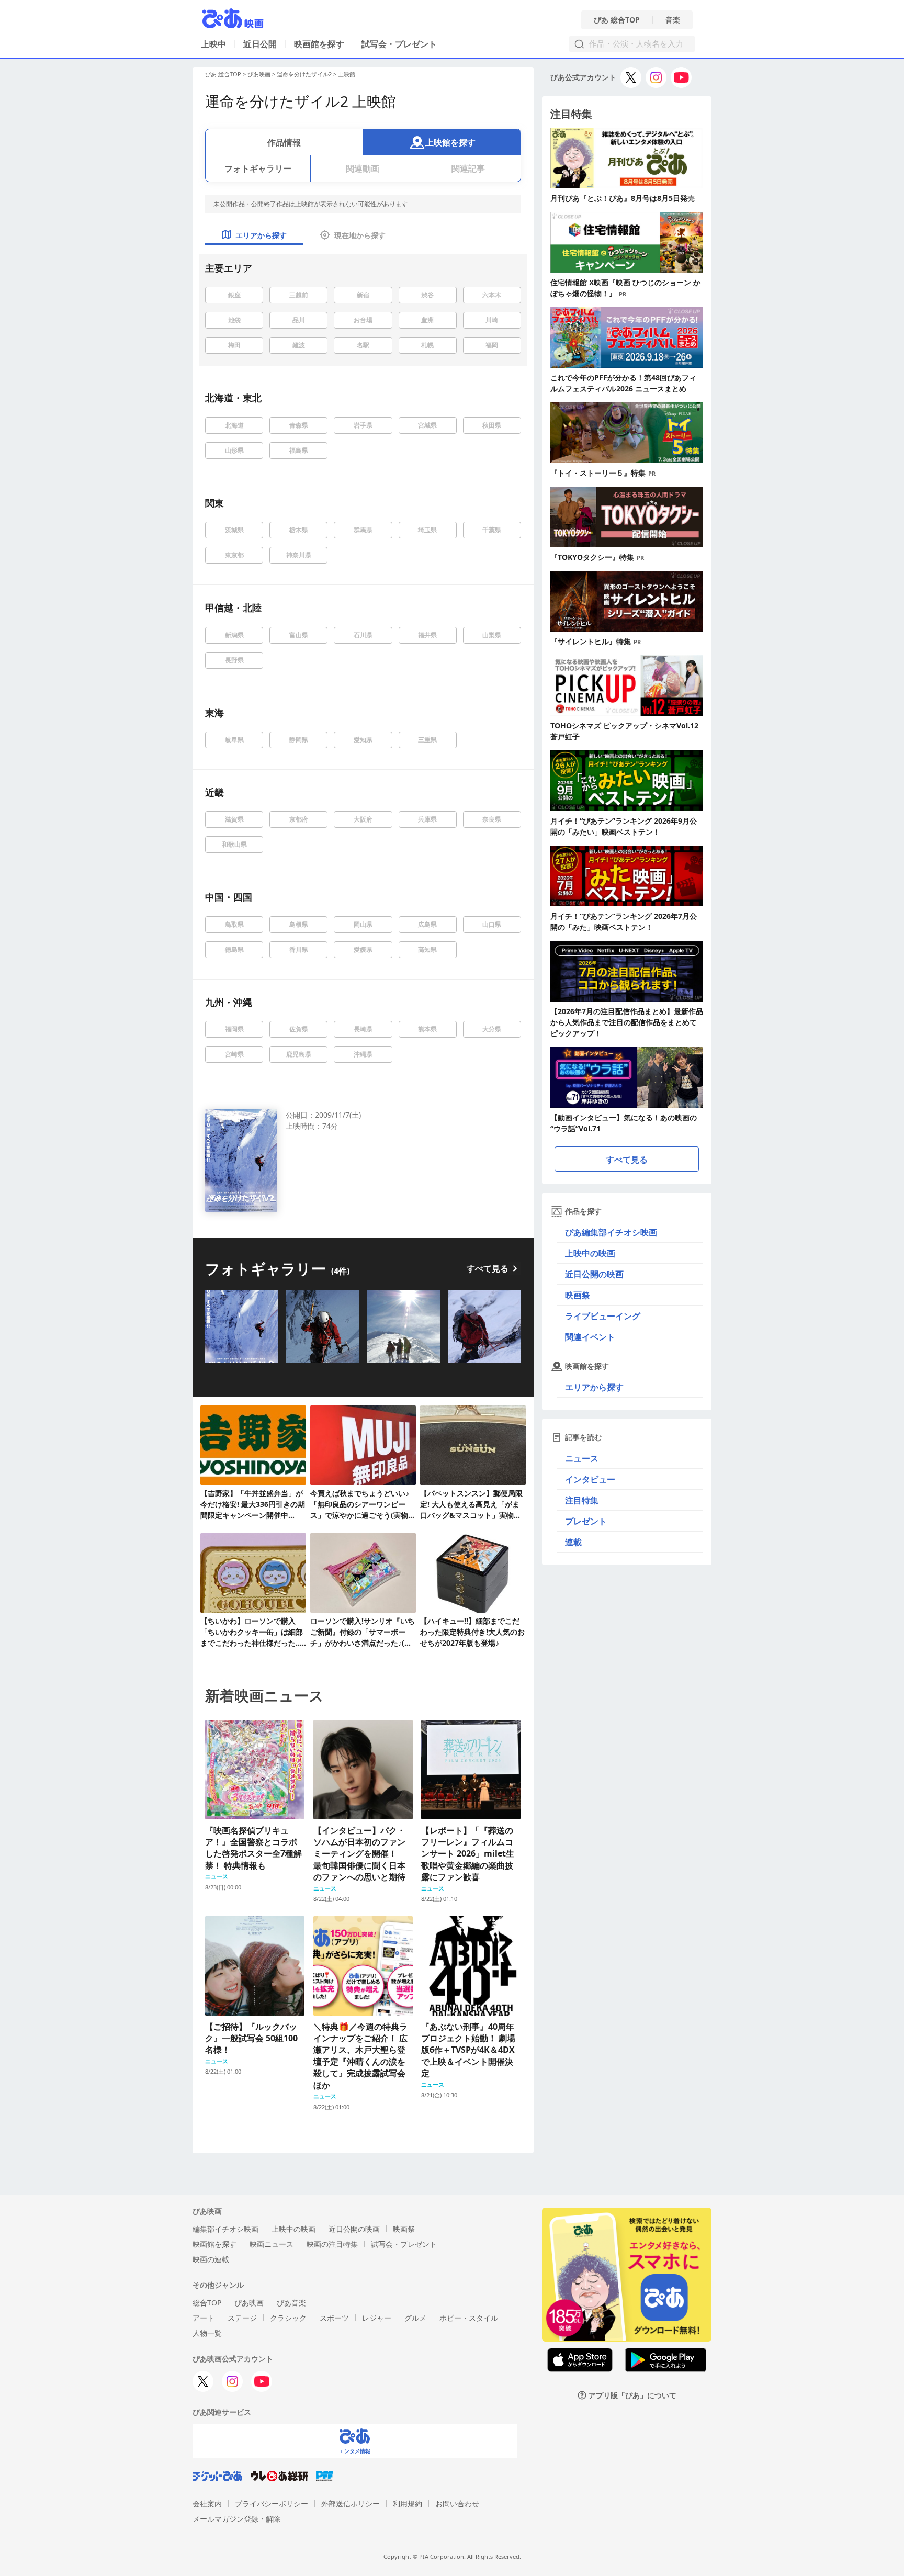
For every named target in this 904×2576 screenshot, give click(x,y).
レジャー (377, 2318)
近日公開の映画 (594, 1274)
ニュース (582, 1458)
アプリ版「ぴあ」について (632, 2395)
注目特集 (582, 1500)
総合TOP (207, 2303)
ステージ (242, 2318)
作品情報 (284, 142)
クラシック (288, 2318)
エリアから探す (594, 1387)
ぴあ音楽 (291, 2303)
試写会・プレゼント (399, 44)
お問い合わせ (457, 2504)
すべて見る (488, 1268)
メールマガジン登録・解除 (236, 2519)
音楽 (673, 20)
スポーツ (334, 2318)
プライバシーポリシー (272, 2504)
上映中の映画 (590, 1253)
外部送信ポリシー (351, 2504)
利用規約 (408, 2504)
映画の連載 (211, 2259)
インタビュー (590, 1479)
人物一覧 (207, 2333)
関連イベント (590, 1337)
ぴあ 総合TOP (617, 20)
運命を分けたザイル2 (304, 74)
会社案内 (207, 2504)
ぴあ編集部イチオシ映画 (611, 1232)
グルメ (415, 2318)
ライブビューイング (603, 1316)
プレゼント (586, 1521)
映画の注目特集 (332, 2244)
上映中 (213, 44)
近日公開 (260, 44)
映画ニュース (272, 2244)
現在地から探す (360, 235)
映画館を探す (319, 44)
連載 (573, 1542)
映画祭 (578, 1295)
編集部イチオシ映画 (225, 2229)
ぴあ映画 (259, 74)
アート (204, 2318)
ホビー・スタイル (469, 2318)
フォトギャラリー (258, 168)
